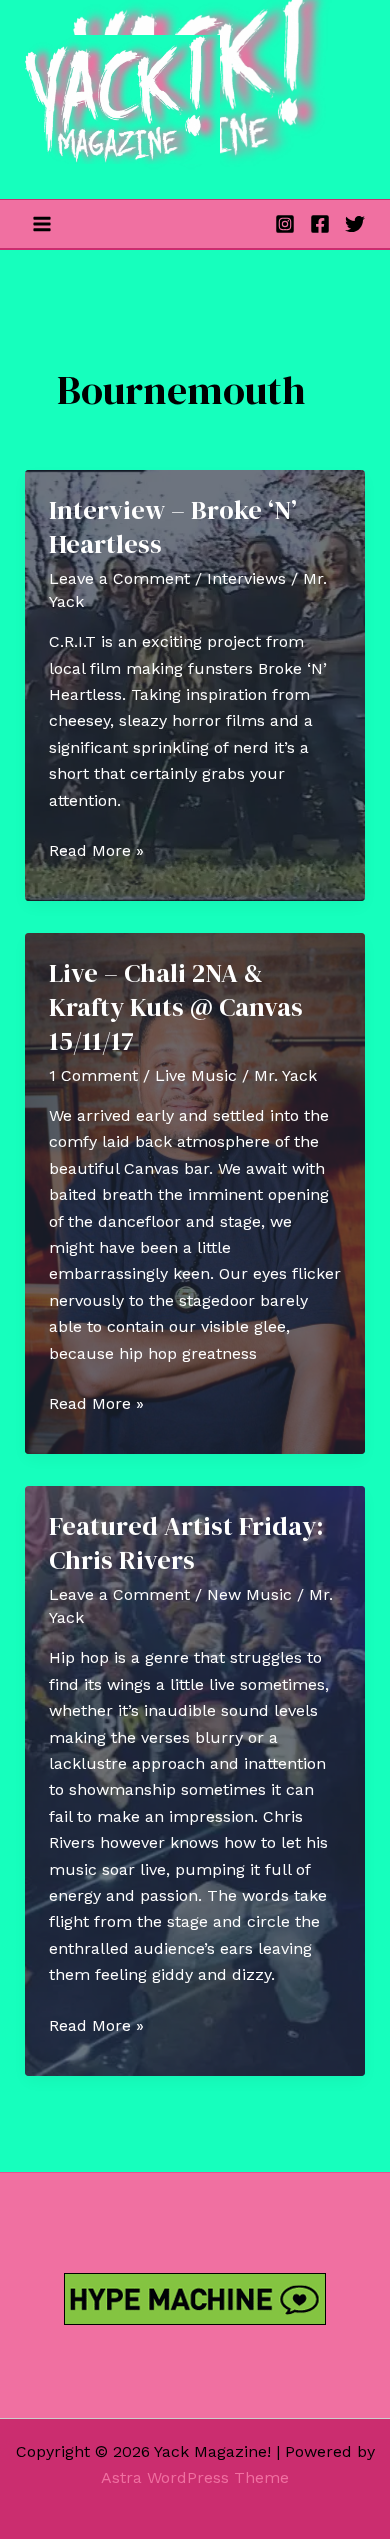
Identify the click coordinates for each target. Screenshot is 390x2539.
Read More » (96, 852)
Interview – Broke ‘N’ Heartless (173, 527)
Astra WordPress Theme (195, 2477)
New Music (249, 1594)
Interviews (246, 578)
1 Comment (93, 1075)
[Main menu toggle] (42, 224)
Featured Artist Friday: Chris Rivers (186, 1543)
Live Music (196, 1075)
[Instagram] (285, 224)
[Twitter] (355, 224)
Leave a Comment (119, 578)
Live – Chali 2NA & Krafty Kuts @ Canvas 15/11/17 (176, 1007)
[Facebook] (320, 224)
